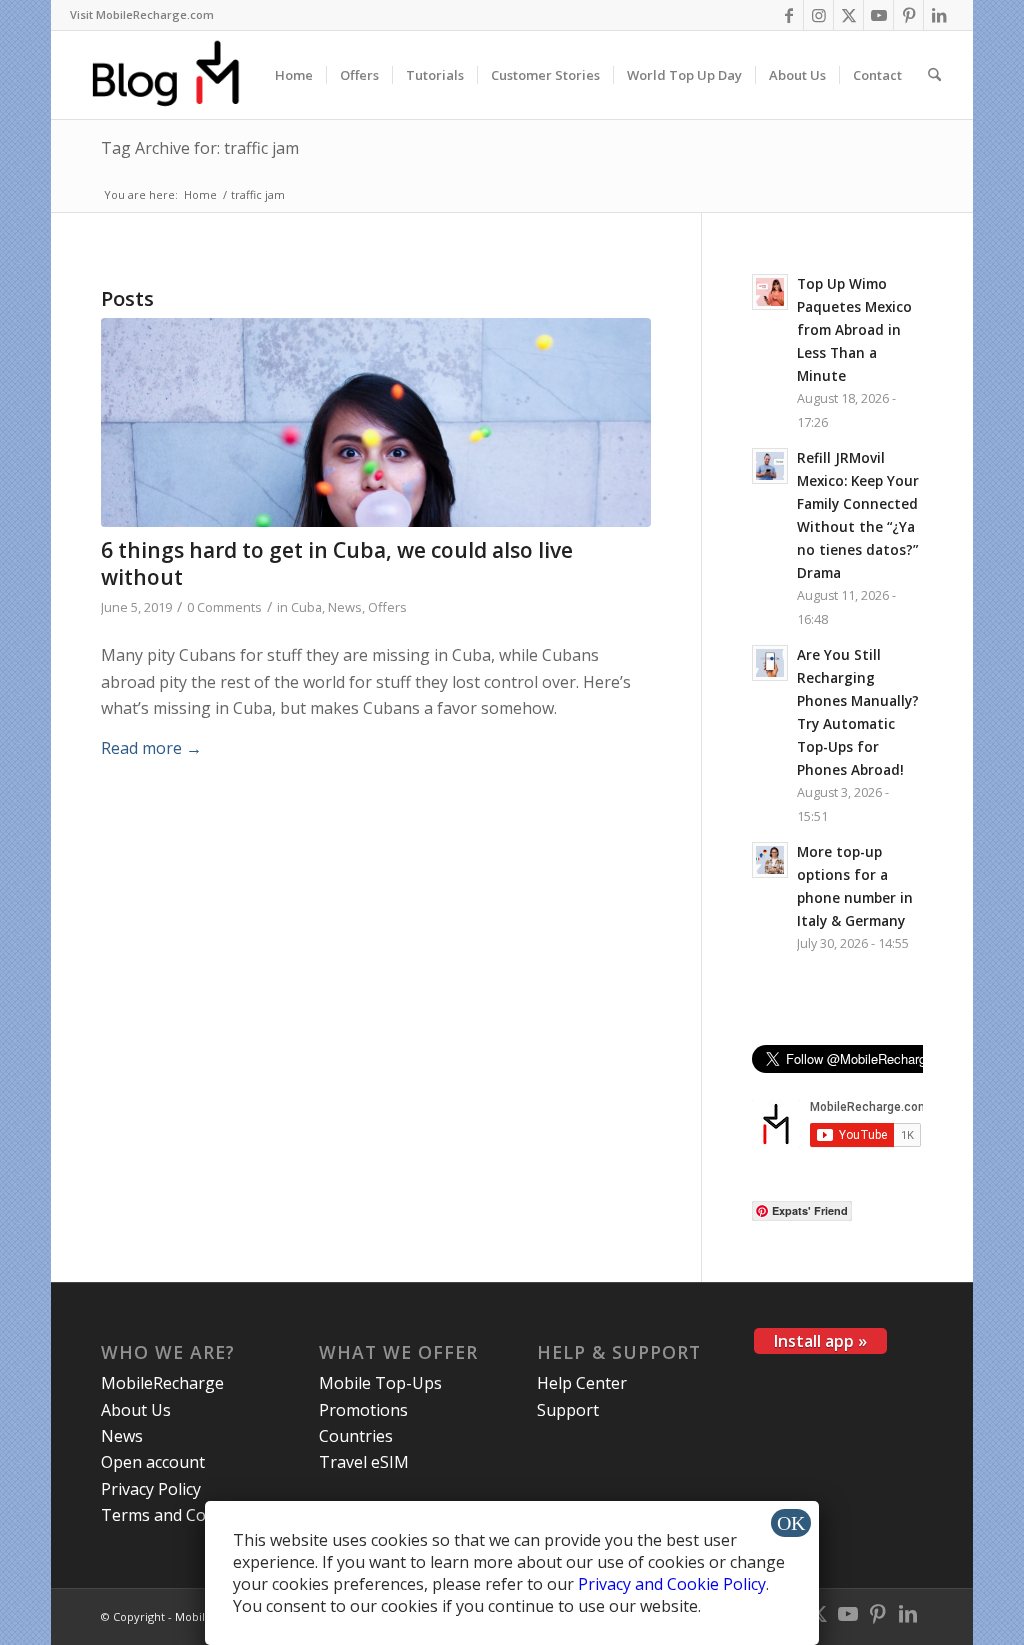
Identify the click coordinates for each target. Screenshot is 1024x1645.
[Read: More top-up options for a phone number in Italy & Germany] (770, 860)
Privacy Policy (151, 1489)
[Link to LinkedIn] (939, 15)
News (345, 607)
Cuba (306, 607)
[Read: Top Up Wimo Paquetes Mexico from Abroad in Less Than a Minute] (770, 292)
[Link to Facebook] (788, 15)
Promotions (363, 1410)
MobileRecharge (162, 1383)
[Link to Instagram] (818, 15)
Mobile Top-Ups (380, 1383)
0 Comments (224, 607)
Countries (356, 1436)
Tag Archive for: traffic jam (200, 148)
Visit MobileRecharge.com (142, 14)
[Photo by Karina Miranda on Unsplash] (376, 422)
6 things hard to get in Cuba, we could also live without (337, 563)
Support (568, 1410)
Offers (387, 607)
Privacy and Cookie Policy (672, 1584)
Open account (153, 1462)
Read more (151, 748)
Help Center (582, 1383)
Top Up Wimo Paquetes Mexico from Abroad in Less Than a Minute (854, 330)
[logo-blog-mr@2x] (177, 75)
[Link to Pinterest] (908, 15)
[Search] (934, 75)
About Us (136, 1410)
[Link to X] (848, 15)
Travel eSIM (364, 1462)
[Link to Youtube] (878, 15)
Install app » (820, 1341)
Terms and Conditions (184, 1515)
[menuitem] (142, 15)
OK (791, 1523)
